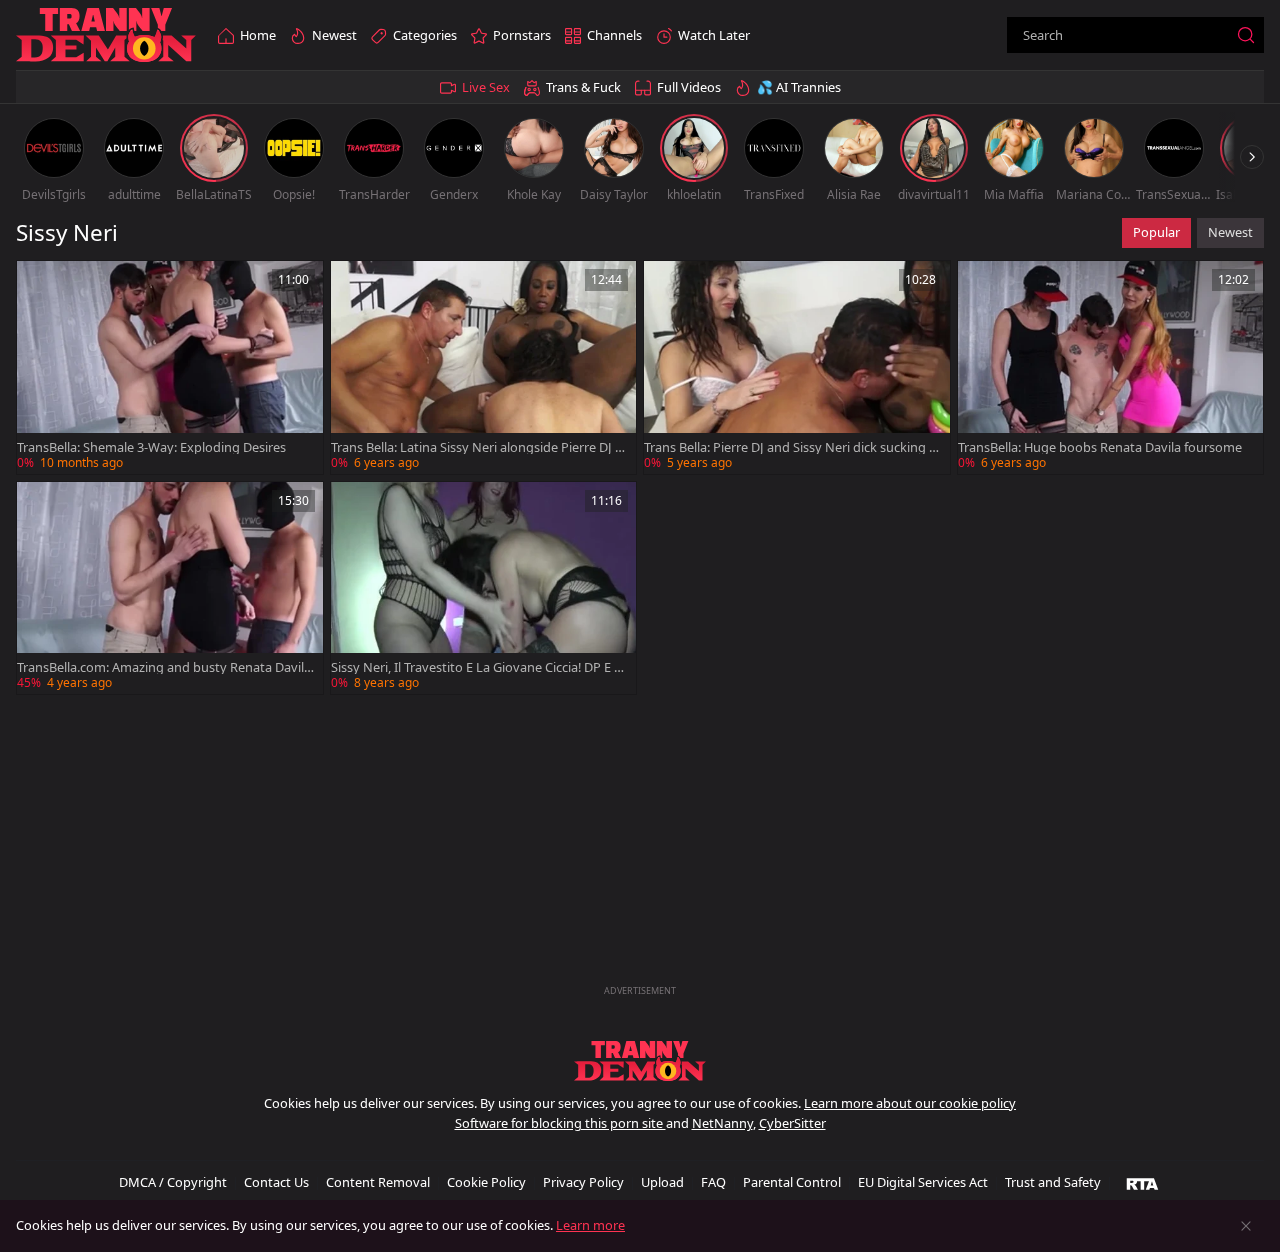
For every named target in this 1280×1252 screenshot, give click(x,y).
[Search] (1246, 35)
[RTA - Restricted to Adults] (1142, 1183)
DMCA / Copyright (173, 1182)
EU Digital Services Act (923, 1182)
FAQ (713, 1182)
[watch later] (41, 285)
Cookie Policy (486, 1182)
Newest (1230, 232)
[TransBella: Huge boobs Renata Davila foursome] (1111, 367)
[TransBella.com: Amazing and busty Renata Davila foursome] (170, 588)
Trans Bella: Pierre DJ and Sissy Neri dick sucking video (791, 447)
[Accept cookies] (1246, 1226)
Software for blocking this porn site (560, 1123)
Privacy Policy (583, 1182)
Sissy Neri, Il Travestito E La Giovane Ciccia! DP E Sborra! (476, 667)
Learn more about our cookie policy (910, 1103)
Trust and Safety (1053, 1182)
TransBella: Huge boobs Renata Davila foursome (1100, 447)
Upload (662, 1182)
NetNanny (722, 1123)
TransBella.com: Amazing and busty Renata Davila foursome (164, 667)
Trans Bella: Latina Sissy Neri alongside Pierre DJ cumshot (476, 447)
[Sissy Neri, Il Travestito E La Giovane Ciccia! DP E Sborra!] (484, 588)
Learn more (590, 1225)
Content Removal (378, 1182)
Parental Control (792, 1182)
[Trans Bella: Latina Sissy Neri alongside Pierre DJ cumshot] (484, 367)
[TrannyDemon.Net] (106, 35)
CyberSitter (792, 1123)
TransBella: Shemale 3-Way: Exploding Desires (151, 447)
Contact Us (276, 1182)
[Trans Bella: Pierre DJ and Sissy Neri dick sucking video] (797, 367)
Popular (1156, 232)
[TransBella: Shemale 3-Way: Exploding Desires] (170, 367)
